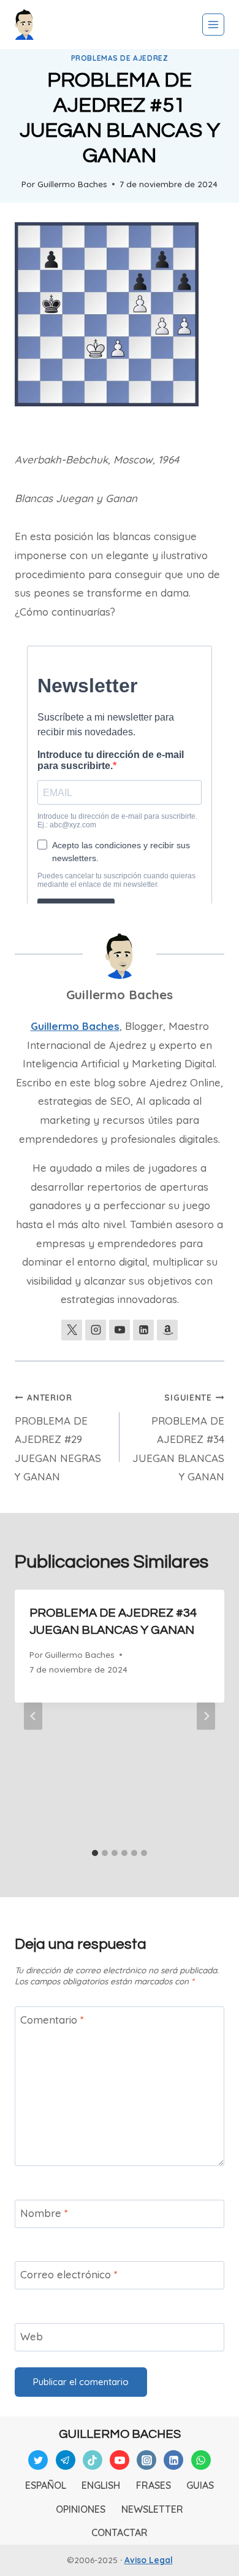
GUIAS (200, 2485)
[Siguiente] (206, 1716)
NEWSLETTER (152, 2509)
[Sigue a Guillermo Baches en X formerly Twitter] (72, 1330)
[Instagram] (146, 2460)
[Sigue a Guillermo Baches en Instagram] (96, 1330)
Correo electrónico (69, 2274)
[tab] (95, 1853)
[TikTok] (93, 2460)
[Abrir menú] (213, 25)
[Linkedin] (173, 2460)
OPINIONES (81, 2509)
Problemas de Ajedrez (120, 58)
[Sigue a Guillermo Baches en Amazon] (167, 1330)
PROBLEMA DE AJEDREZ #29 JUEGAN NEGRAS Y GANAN (58, 1438)
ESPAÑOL (46, 2485)
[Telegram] (66, 2460)
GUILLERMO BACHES (120, 2434)
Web (32, 2336)
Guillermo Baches (72, 184)
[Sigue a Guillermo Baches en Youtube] (120, 1330)
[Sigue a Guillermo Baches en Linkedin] (143, 1330)
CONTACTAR (120, 2532)
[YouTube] (120, 2460)
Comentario (52, 2020)
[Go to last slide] (33, 1716)
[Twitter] (38, 2460)
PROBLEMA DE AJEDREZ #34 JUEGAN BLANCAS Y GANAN (178, 1438)
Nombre (44, 2213)
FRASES (154, 2485)
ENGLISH (101, 2485)
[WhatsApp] (201, 2460)
